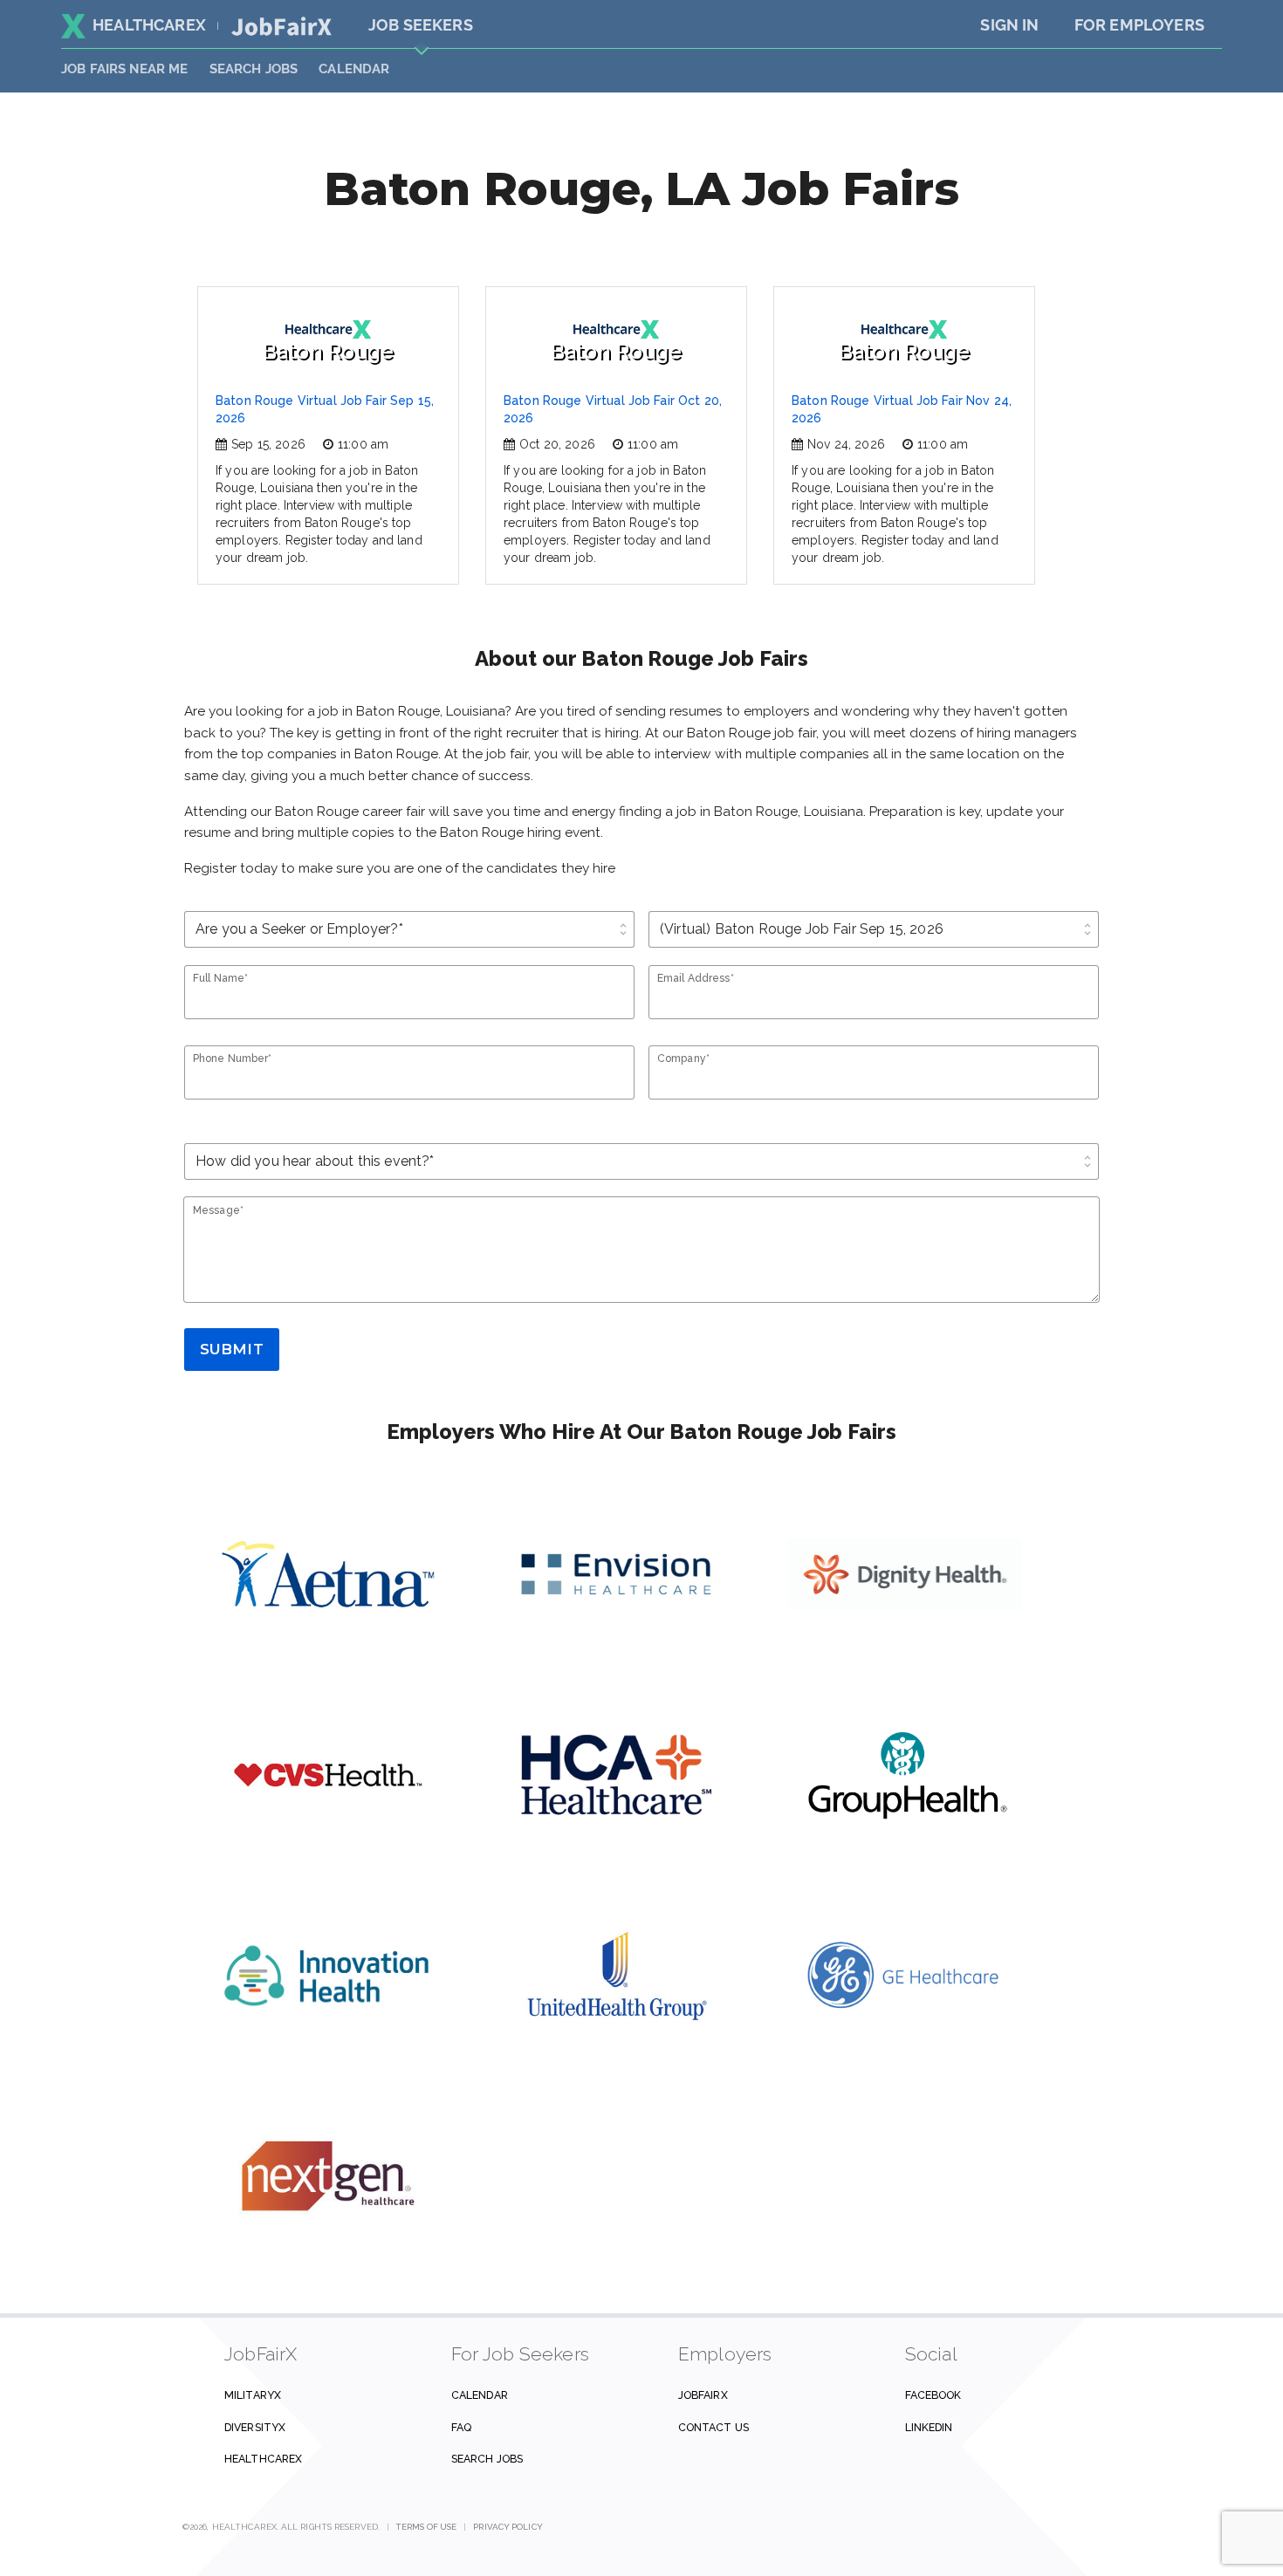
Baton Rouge (329, 351)
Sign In (1009, 25)
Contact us (714, 2427)
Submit (232, 1349)
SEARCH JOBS (254, 69)
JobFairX (703, 2395)
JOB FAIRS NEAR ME (125, 69)
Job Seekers (421, 25)
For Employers (1139, 25)
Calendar (354, 69)
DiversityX (255, 2427)
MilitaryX (253, 2395)
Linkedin (929, 2427)
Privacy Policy (508, 2527)
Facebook (933, 2395)
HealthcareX (149, 25)
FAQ (461, 2427)
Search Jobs (487, 2459)
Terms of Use (426, 2527)
